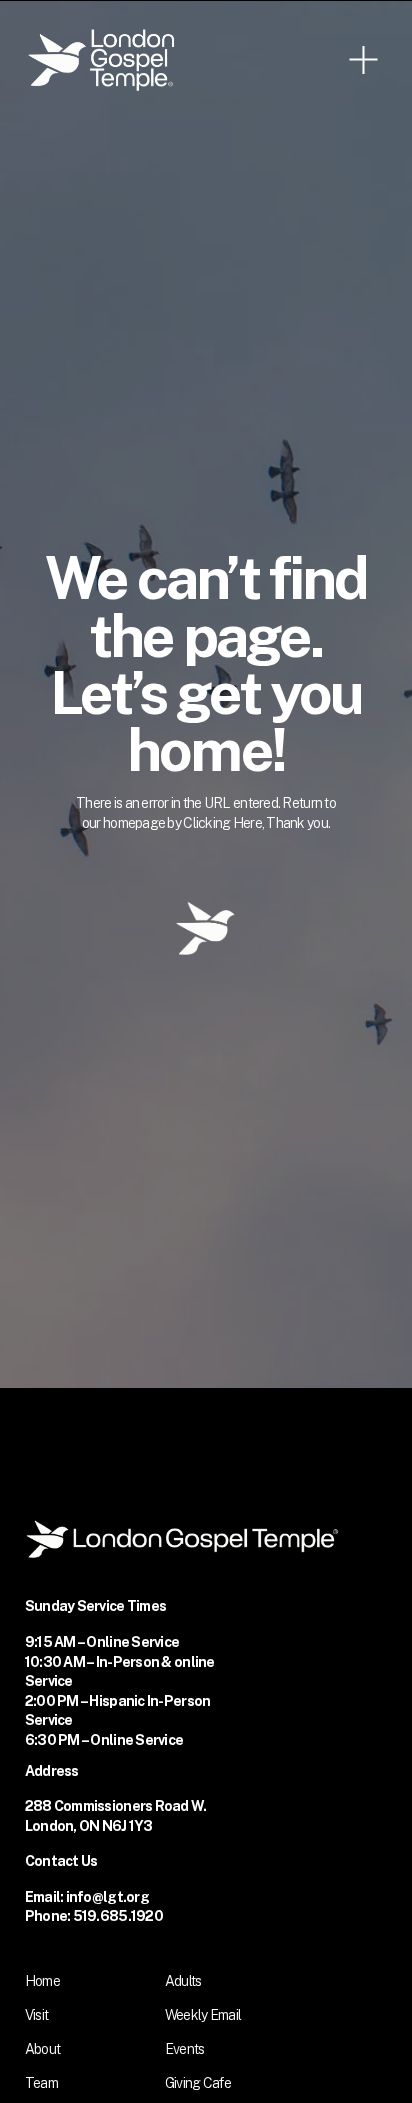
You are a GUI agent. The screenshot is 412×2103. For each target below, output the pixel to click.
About (42, 2049)
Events (185, 2049)
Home (42, 1981)
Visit (36, 2015)
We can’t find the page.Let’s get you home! (206, 663)
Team (41, 2083)
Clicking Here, (224, 823)
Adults (183, 1981)
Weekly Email (203, 2015)
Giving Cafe (198, 2083)
